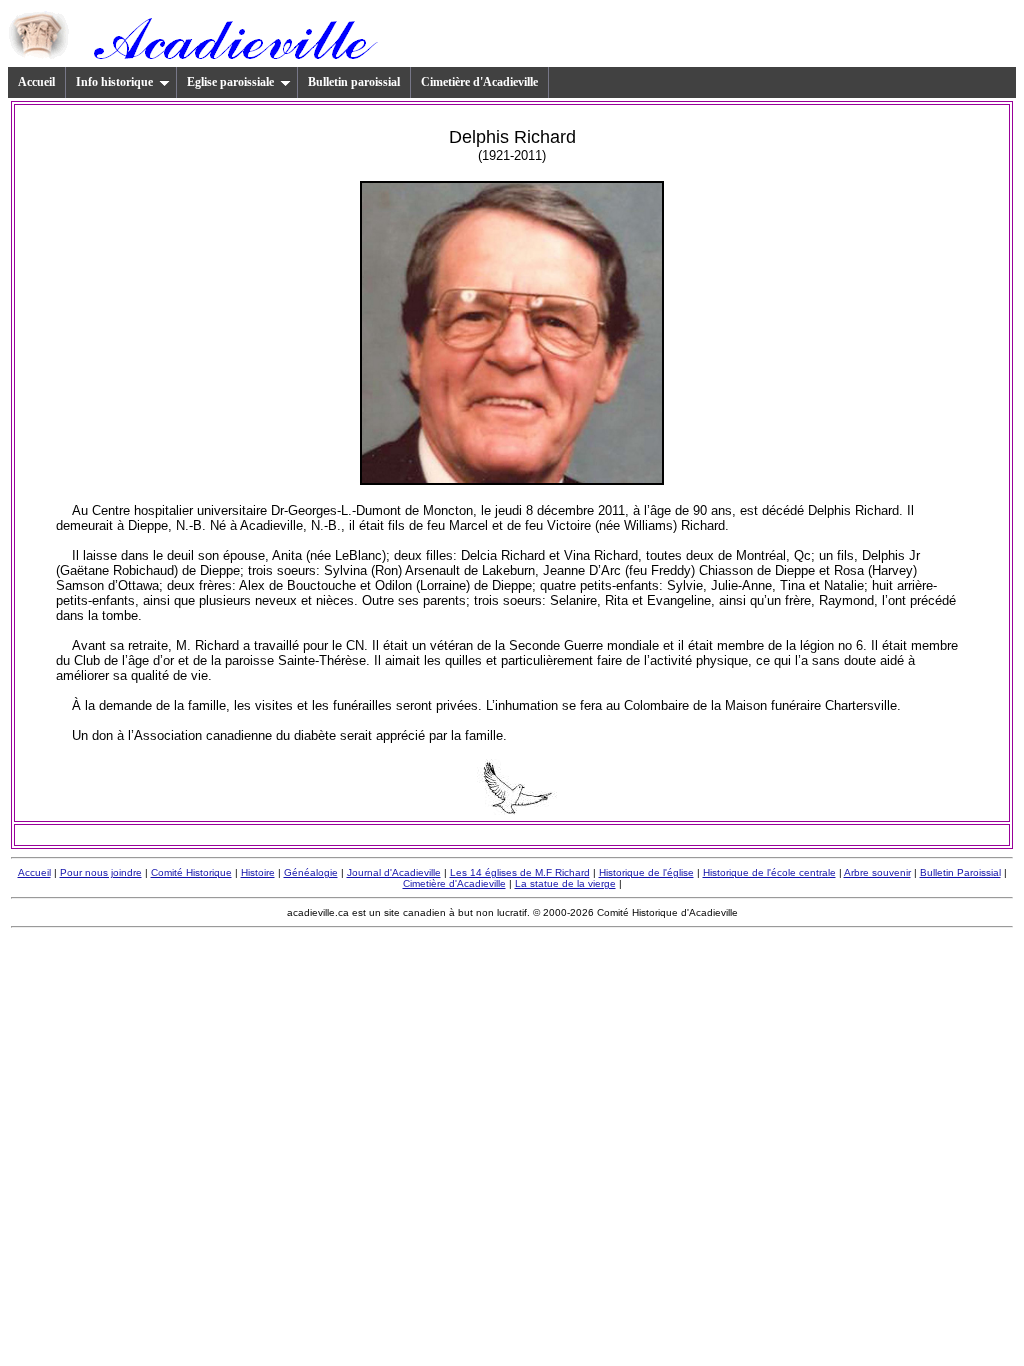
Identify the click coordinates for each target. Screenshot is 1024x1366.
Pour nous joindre (101, 872)
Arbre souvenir (877, 872)
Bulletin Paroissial (960, 872)
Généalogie (311, 872)
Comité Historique (191, 872)
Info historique (114, 82)
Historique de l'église (646, 872)
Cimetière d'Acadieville (479, 82)
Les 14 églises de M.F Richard (520, 872)
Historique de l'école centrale (769, 872)
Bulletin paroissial (354, 82)
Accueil (36, 82)
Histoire (258, 872)
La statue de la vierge (565, 883)
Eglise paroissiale (230, 82)
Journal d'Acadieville (394, 872)
